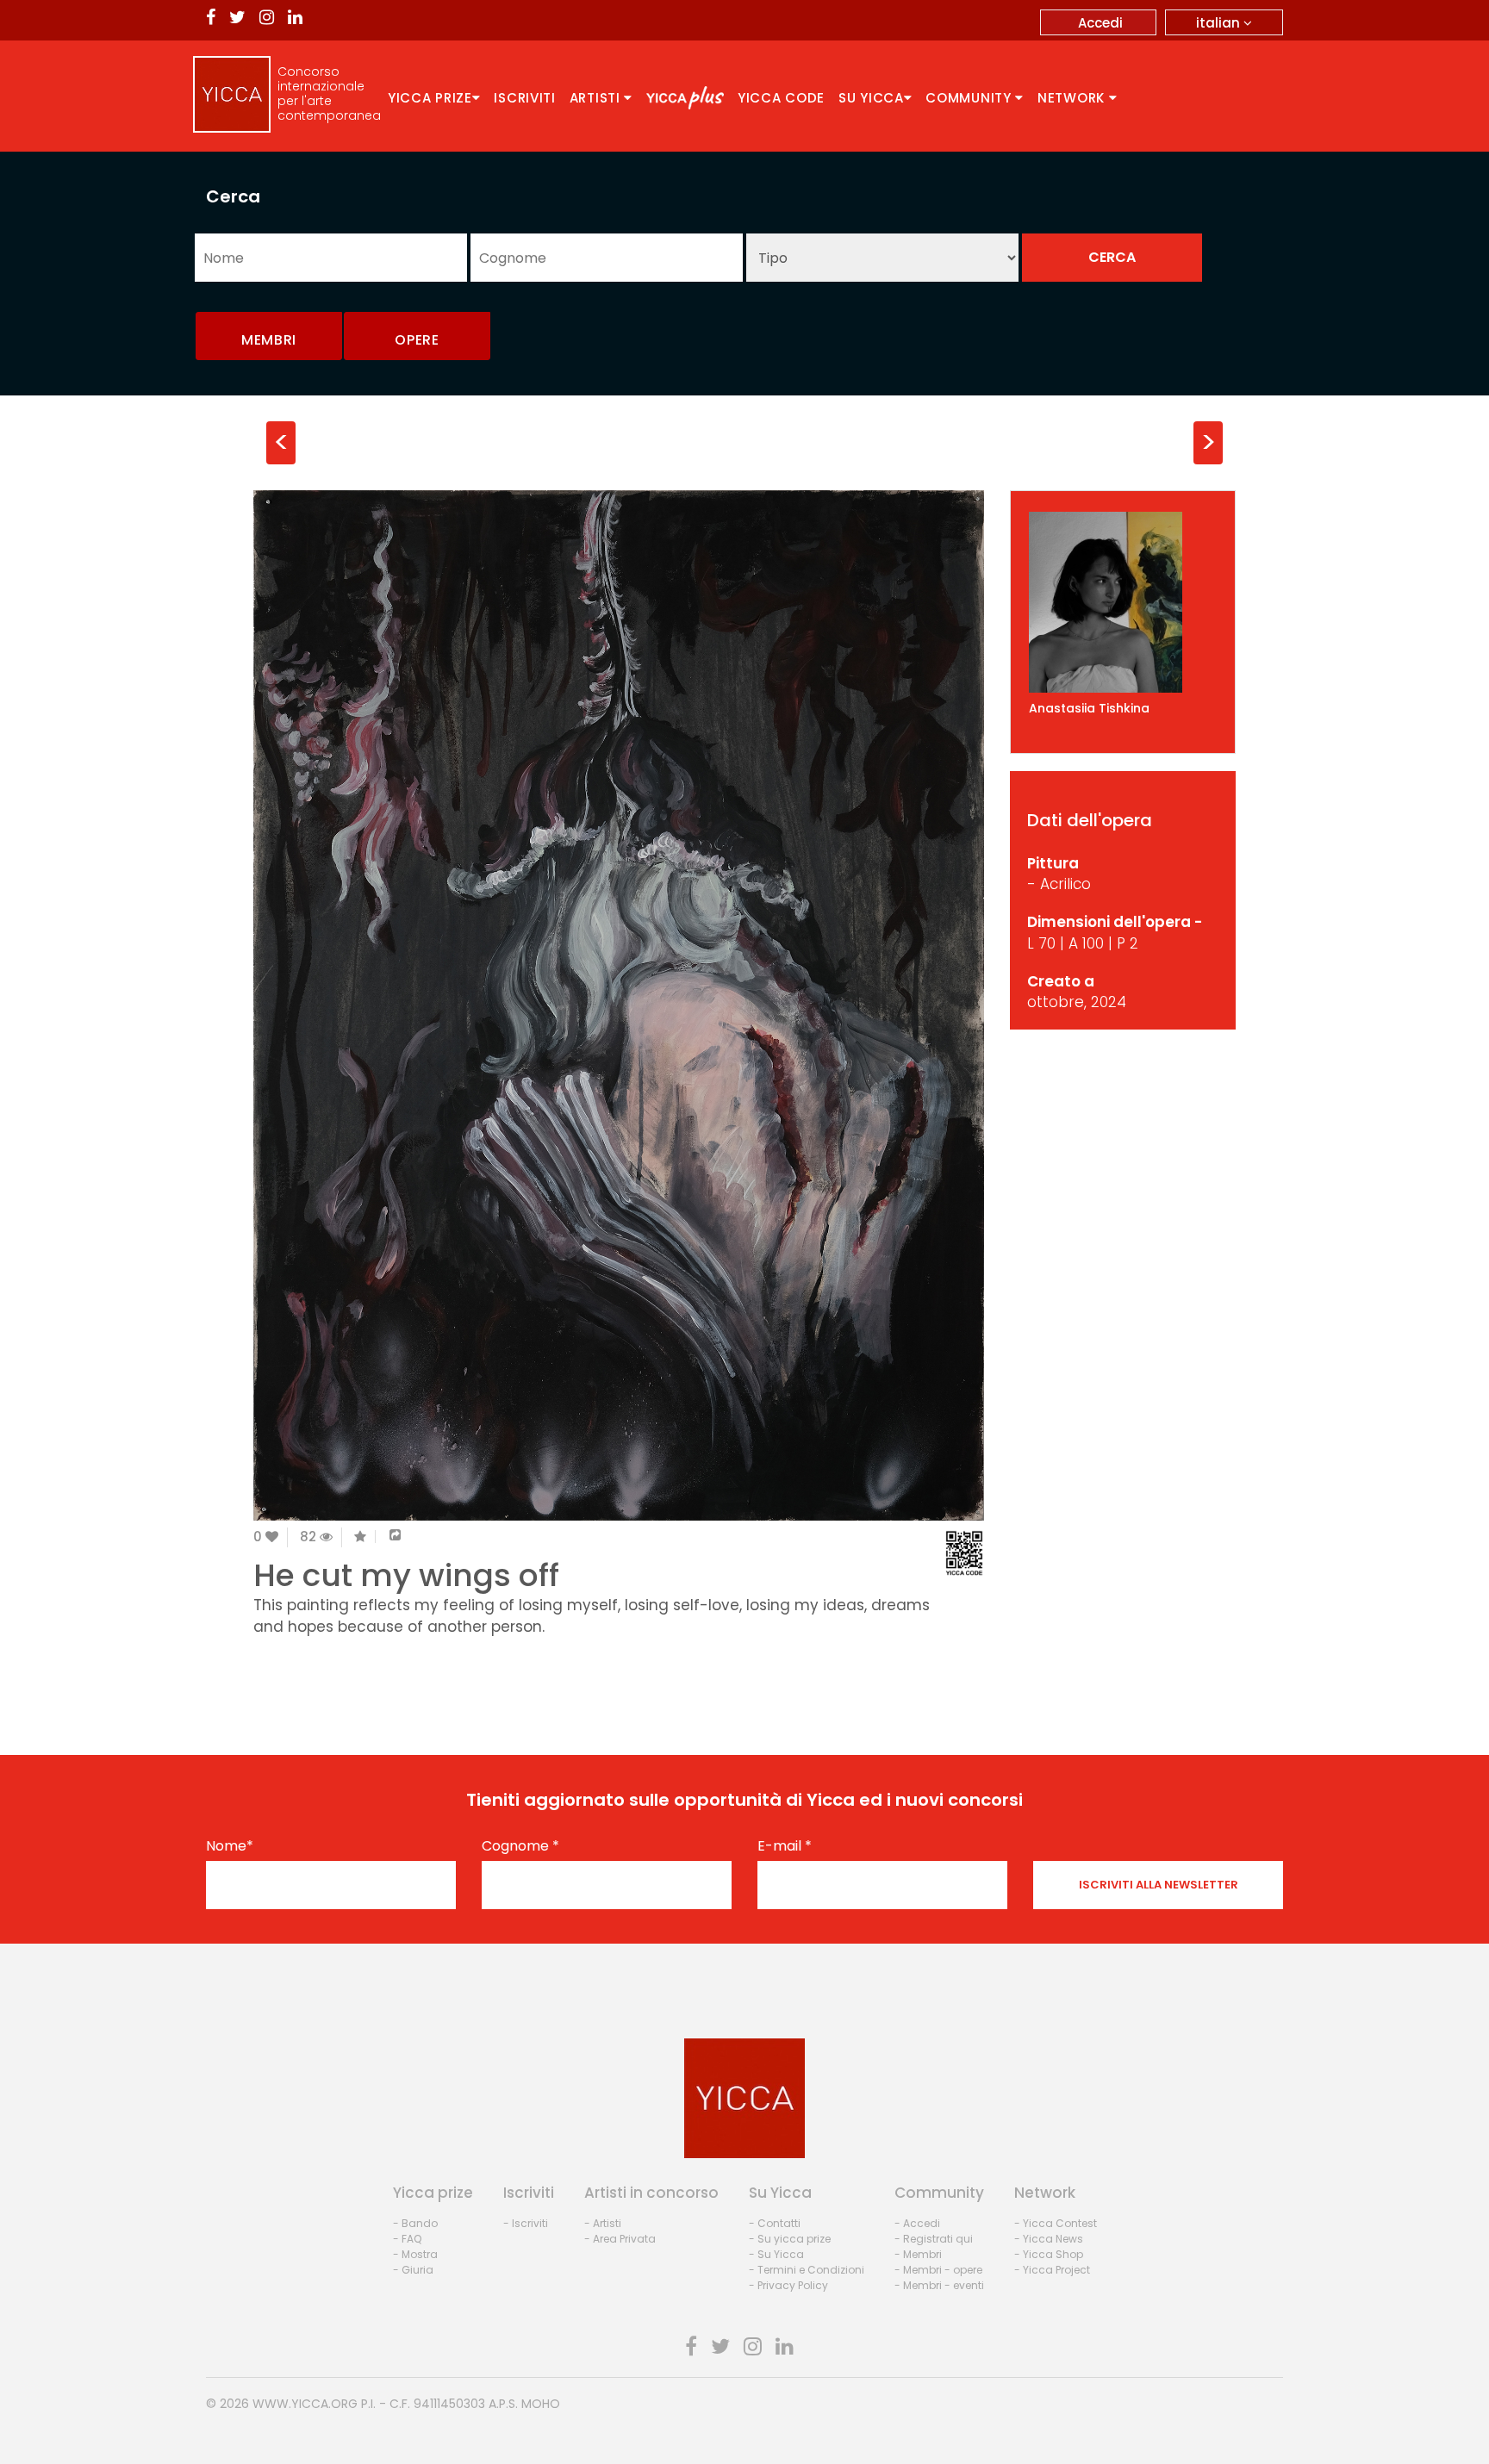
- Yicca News (1049, 2239)
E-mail (785, 1846)
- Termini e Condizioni (807, 2270)
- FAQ (407, 2239)
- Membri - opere (938, 2270)
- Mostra (415, 2254)
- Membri (918, 2254)
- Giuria (413, 2270)
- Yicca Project (1052, 2270)
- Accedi (917, 2223)
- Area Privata (620, 2239)
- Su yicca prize (790, 2239)
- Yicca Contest (1056, 2223)
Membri (269, 340)
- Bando (415, 2223)
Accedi (1100, 23)
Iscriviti (524, 98)
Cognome (520, 1846)
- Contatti (775, 2223)
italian (1220, 23)
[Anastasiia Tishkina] (1123, 602)
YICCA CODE (781, 98)
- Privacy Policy (788, 2285)
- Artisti (603, 2223)
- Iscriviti (526, 2223)
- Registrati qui (934, 2239)
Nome (230, 1846)
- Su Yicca (776, 2254)
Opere (417, 340)
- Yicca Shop (1049, 2254)
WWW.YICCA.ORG (305, 2404)
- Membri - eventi (939, 2285)
